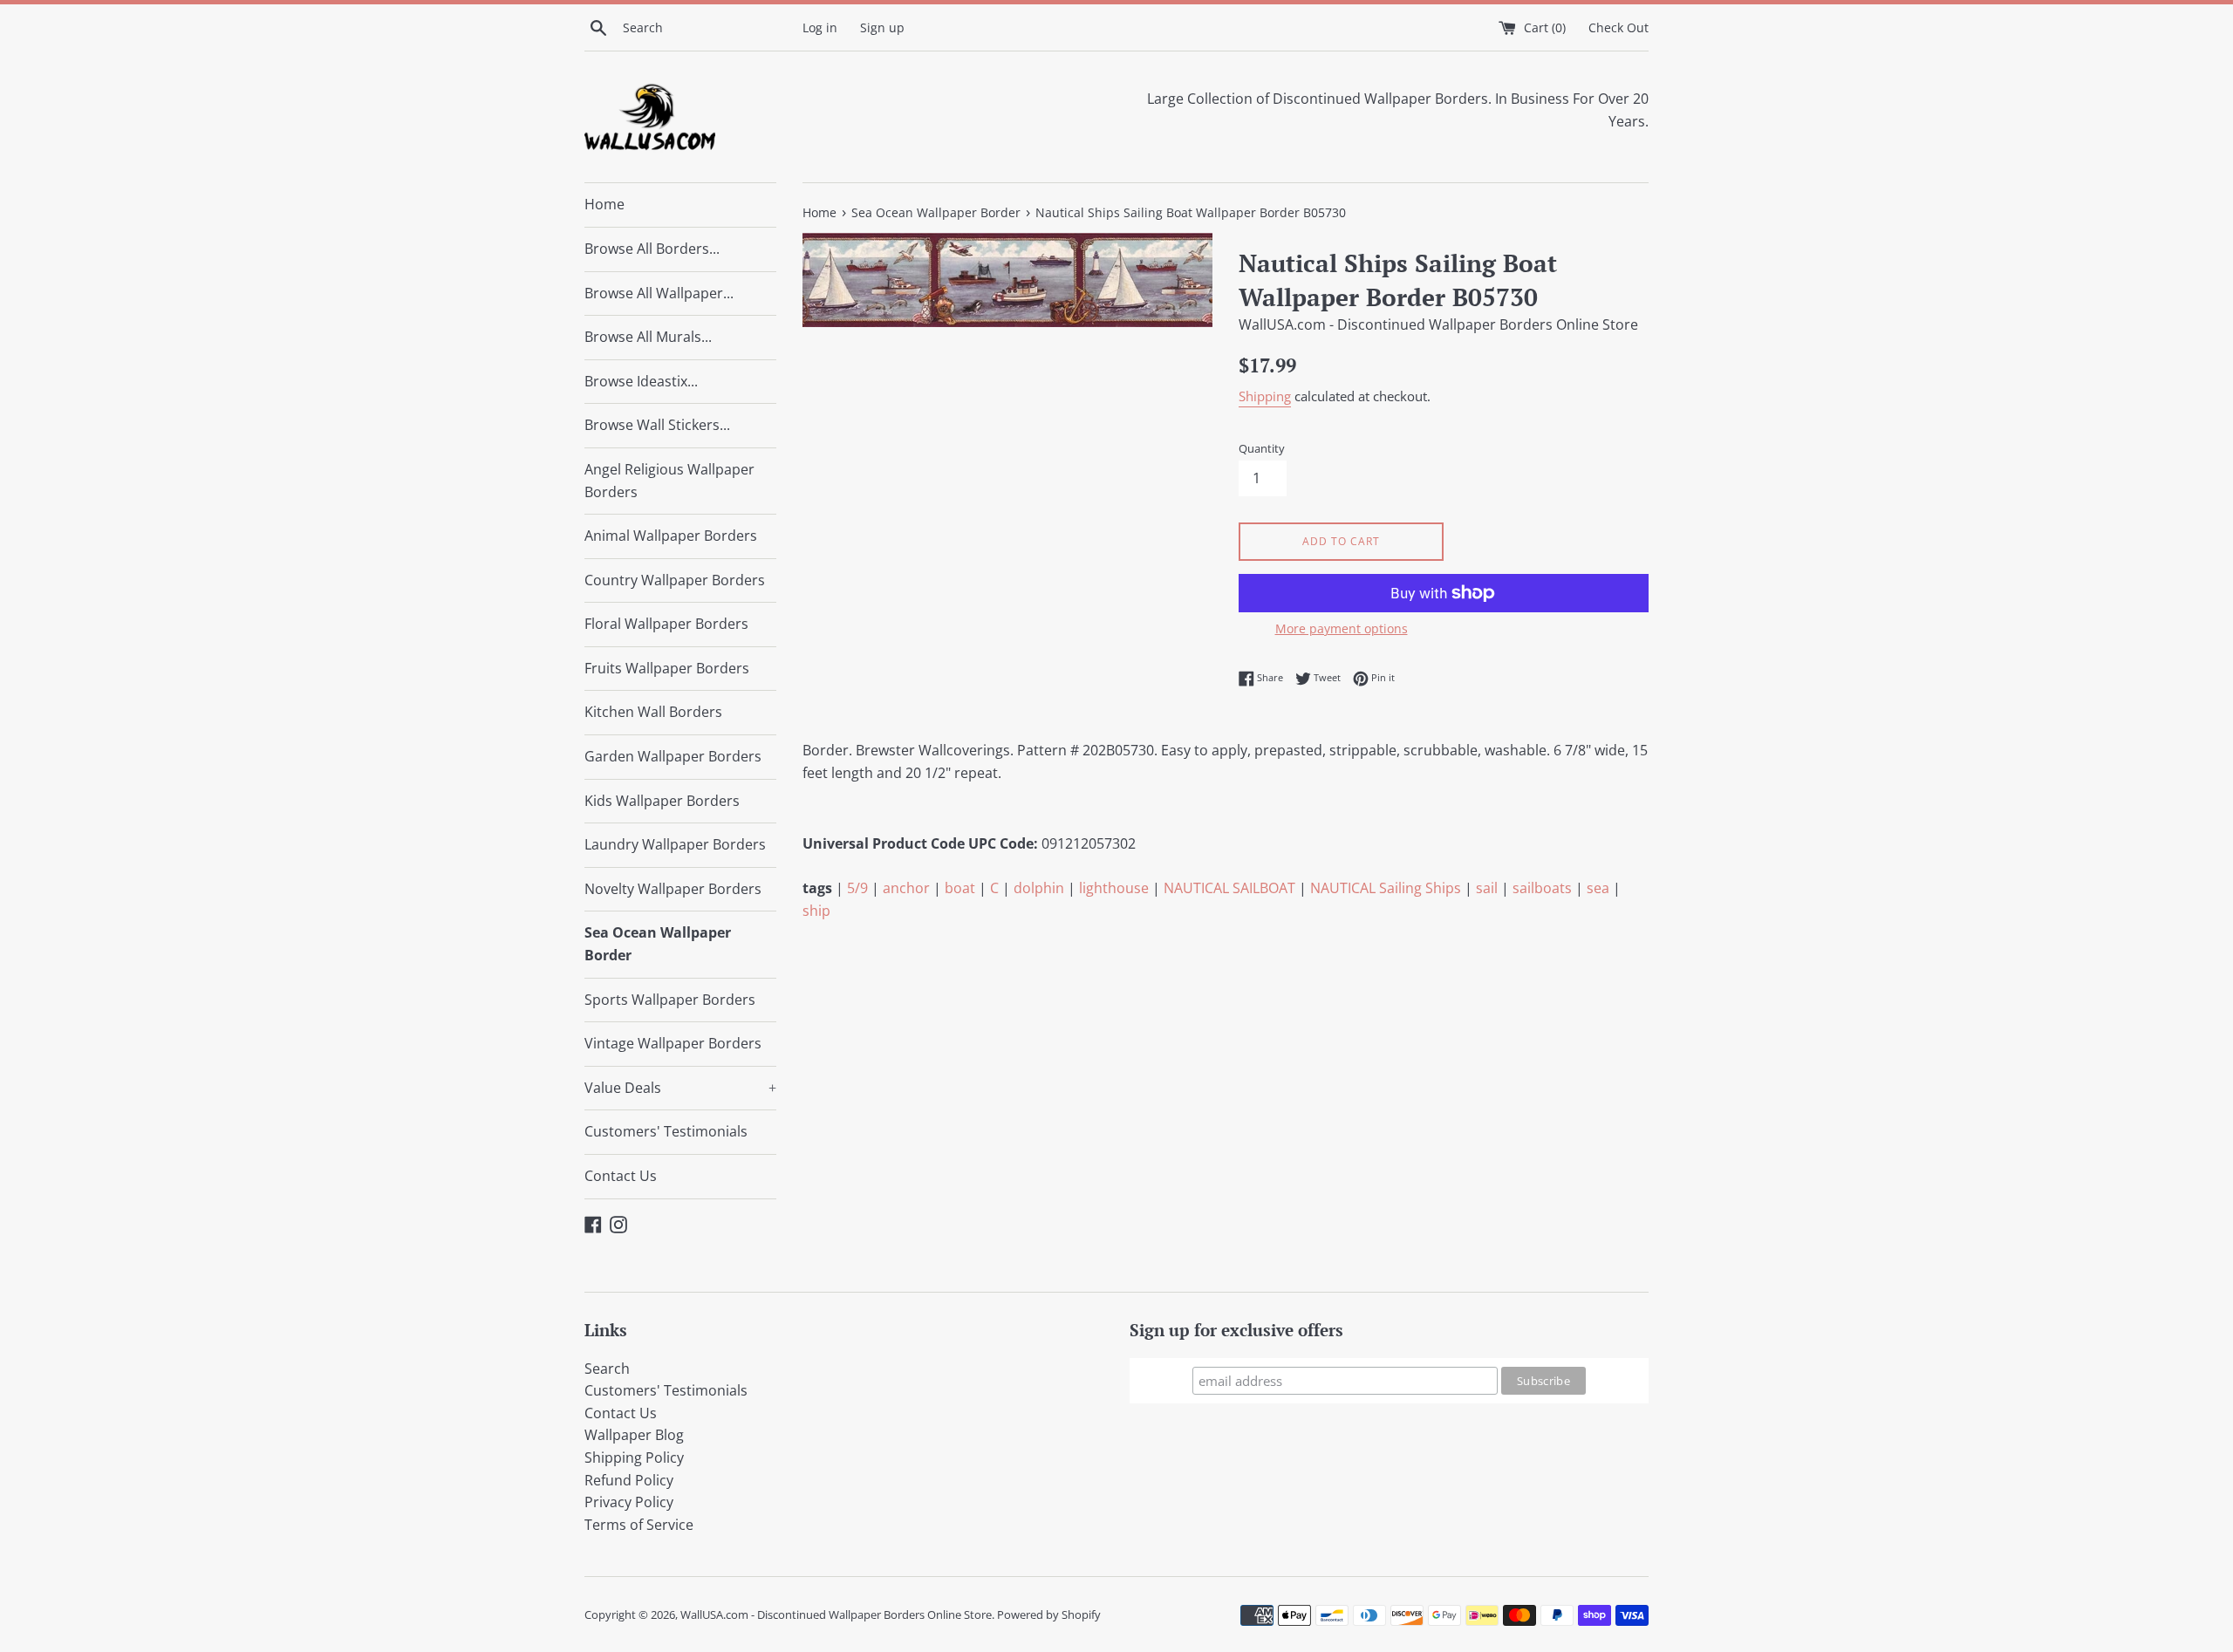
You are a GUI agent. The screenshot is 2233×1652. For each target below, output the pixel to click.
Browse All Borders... (652, 249)
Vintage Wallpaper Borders (673, 1043)
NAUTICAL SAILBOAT (1229, 888)
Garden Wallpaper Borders (673, 756)
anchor (906, 888)
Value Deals (680, 1088)
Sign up (882, 27)
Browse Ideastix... (641, 381)
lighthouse (1114, 888)
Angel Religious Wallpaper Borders (669, 481)
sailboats (1542, 888)
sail (1487, 888)
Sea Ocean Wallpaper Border (658, 944)
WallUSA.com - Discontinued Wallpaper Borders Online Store (836, 1614)
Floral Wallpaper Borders (666, 624)
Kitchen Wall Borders (653, 712)
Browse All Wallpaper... (659, 293)
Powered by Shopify (1049, 1614)
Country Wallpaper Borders (675, 580)
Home (604, 204)
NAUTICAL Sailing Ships (1386, 888)
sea (1598, 888)
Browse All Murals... (648, 337)
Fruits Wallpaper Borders (667, 668)
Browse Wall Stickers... (657, 425)
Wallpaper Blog (634, 1435)
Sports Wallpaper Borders (670, 1000)
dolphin (1039, 888)
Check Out (1618, 27)
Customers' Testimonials (666, 1131)
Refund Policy (629, 1480)
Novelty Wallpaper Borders (673, 889)
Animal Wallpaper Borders (671, 536)
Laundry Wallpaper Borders (675, 844)
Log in (820, 27)
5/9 (857, 888)
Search (607, 1369)
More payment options (1342, 628)
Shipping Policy (634, 1457)
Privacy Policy (629, 1502)
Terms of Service (639, 1525)
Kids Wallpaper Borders (662, 801)
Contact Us (621, 1176)
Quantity (1262, 448)
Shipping (1265, 396)
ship (816, 911)
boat (960, 888)
